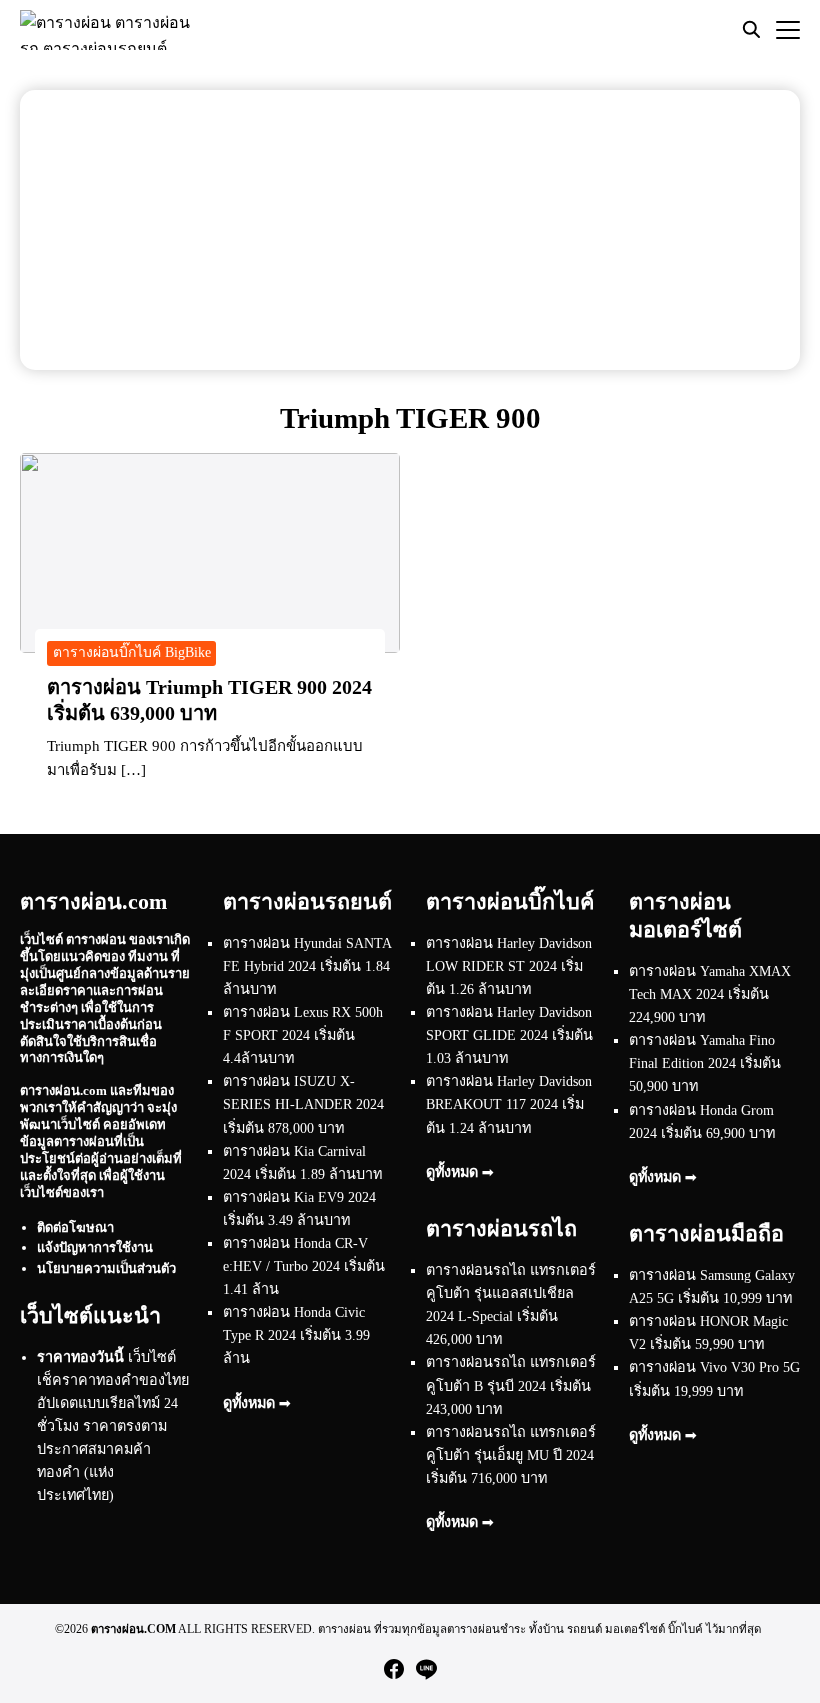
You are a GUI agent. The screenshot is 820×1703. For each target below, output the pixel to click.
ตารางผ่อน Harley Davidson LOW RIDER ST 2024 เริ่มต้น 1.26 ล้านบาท (509, 966)
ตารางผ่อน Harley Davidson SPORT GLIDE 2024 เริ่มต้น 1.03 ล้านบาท (509, 1035)
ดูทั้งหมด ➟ (257, 1403)
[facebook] (394, 1669)
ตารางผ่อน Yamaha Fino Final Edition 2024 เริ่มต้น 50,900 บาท (705, 1063)
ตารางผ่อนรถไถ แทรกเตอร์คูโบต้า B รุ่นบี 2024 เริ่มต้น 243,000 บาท (511, 1385)
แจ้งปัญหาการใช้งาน (95, 1247)
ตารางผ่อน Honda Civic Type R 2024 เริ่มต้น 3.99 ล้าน (296, 1335)
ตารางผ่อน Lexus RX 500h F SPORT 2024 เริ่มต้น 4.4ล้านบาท (303, 1035)
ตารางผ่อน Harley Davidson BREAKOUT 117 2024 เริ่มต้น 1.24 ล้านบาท (509, 1104)
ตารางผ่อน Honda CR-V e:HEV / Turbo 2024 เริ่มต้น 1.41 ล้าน (304, 1266)
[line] (426, 1669)
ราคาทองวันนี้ (80, 1357)
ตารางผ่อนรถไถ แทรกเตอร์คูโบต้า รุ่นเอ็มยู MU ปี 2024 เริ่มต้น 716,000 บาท (511, 1455)
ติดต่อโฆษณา (75, 1227)
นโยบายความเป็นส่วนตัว (106, 1268)
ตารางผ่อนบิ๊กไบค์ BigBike (132, 652)
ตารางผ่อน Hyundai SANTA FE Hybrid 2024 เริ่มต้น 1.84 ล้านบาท (307, 966)
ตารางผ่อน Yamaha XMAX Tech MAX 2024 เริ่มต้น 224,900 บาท (710, 994)
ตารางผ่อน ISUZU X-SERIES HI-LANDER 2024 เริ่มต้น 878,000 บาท (303, 1104)
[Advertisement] (410, 230)
